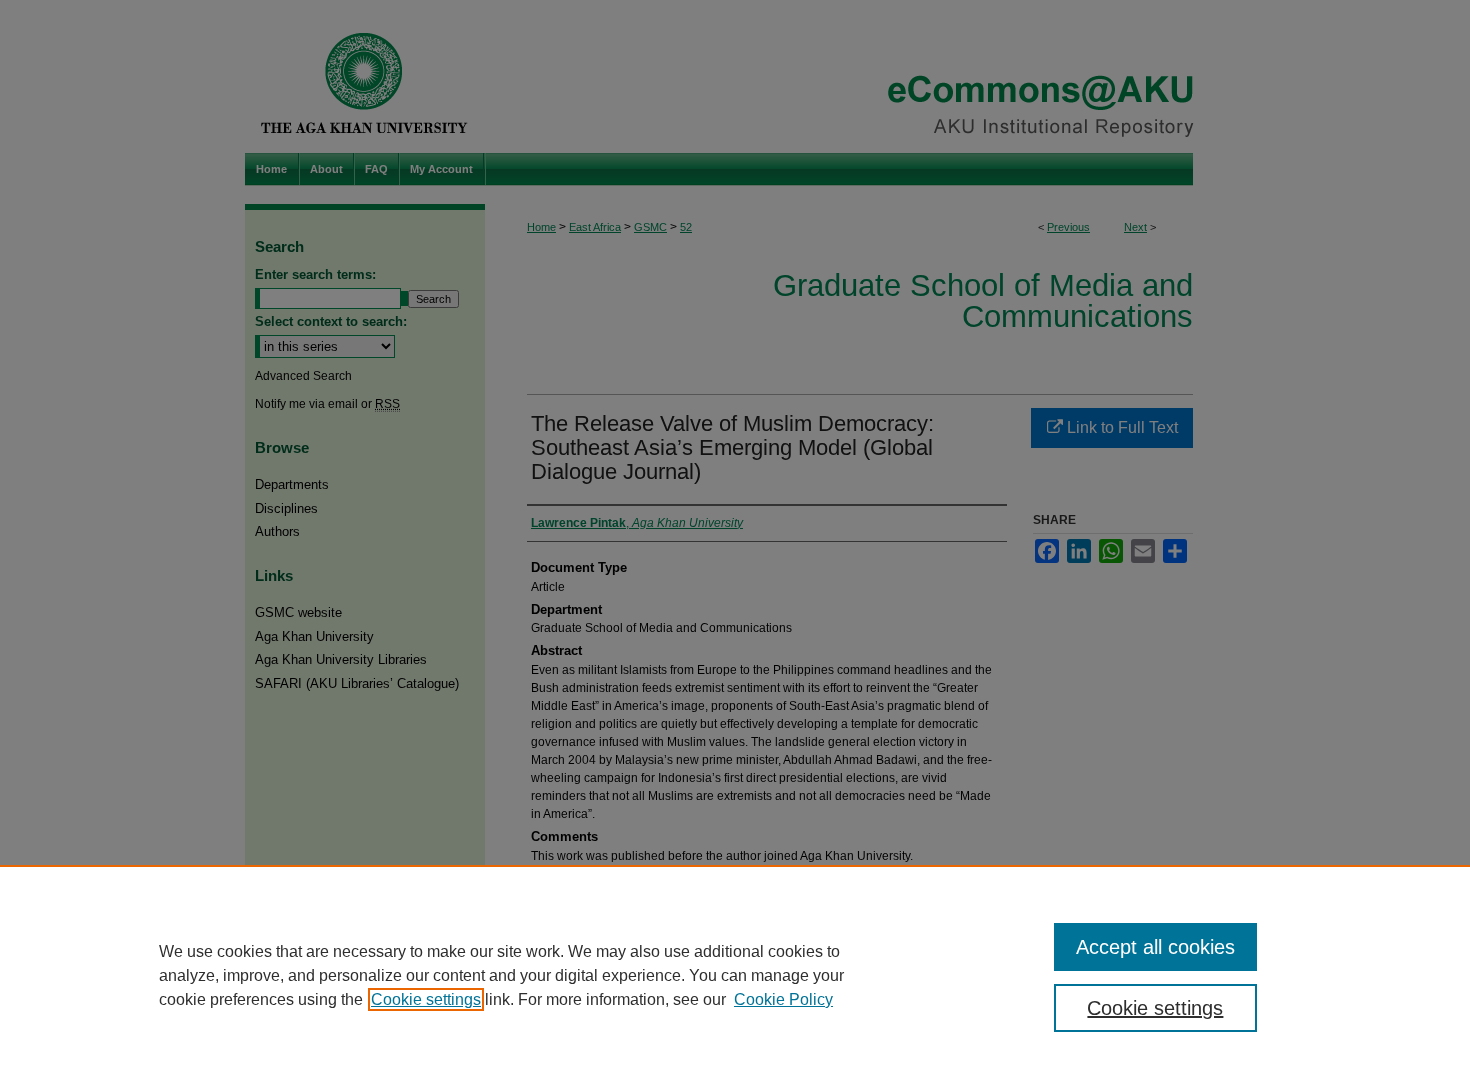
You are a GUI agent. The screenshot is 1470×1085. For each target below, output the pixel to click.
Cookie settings (426, 999)
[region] (735, 975)
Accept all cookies (1155, 947)
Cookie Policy (783, 999)
